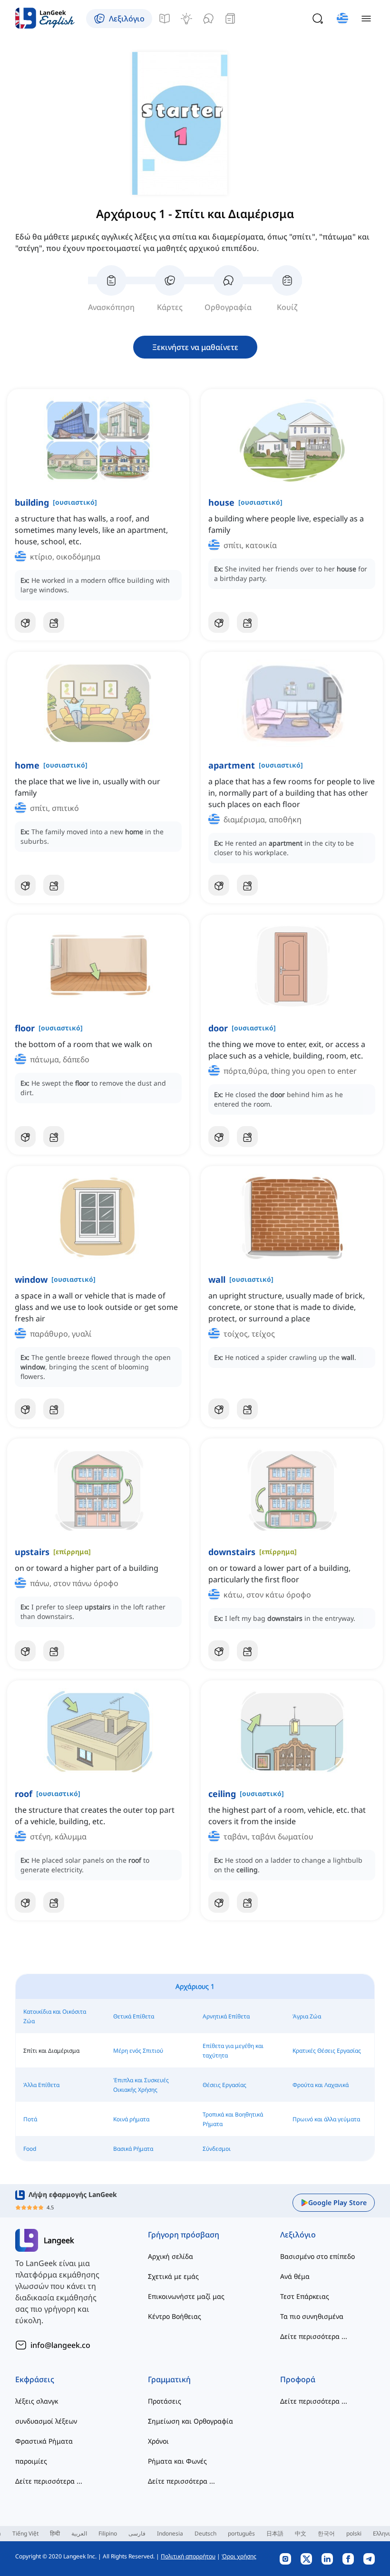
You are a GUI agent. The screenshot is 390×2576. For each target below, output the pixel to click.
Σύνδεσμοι (217, 2149)
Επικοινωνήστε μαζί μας (186, 2296)
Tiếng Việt (25, 2533)
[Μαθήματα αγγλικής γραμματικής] (165, 19)
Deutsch (205, 2533)
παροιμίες (31, 2461)
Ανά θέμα (295, 2276)
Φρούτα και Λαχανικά (321, 2085)
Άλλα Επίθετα (41, 2085)
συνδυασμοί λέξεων (46, 2421)
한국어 (326, 2533)
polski (354, 2533)
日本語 (275, 2533)
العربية (79, 2533)
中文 (301, 2533)
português (241, 2533)
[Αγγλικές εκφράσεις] (186, 19)
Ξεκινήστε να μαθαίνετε (195, 347)
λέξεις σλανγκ (37, 2401)
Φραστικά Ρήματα (44, 2441)
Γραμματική (169, 2379)
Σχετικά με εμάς (173, 2276)
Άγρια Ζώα (307, 2016)
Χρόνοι (158, 2441)
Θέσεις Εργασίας (224, 2085)
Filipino (108, 2533)
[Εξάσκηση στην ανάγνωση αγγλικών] (230, 19)
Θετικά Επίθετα (134, 2016)
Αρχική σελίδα (171, 2256)
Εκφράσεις (35, 2379)
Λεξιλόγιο (298, 2235)
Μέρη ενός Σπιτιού (138, 2051)
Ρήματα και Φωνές (177, 2461)
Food (30, 2149)
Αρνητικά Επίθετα (226, 2016)
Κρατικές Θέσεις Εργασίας (327, 2051)
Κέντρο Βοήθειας (175, 2316)
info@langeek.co (60, 2345)
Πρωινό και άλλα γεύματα (326, 2119)
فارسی (137, 2533)
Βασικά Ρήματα (133, 2149)
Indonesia (170, 2533)
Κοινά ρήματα (131, 2119)
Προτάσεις (165, 2401)
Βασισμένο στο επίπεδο (317, 2256)
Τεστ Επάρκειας (305, 2296)
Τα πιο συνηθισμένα (312, 2316)
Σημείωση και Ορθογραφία (190, 2421)
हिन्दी (55, 2533)
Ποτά (30, 2119)
